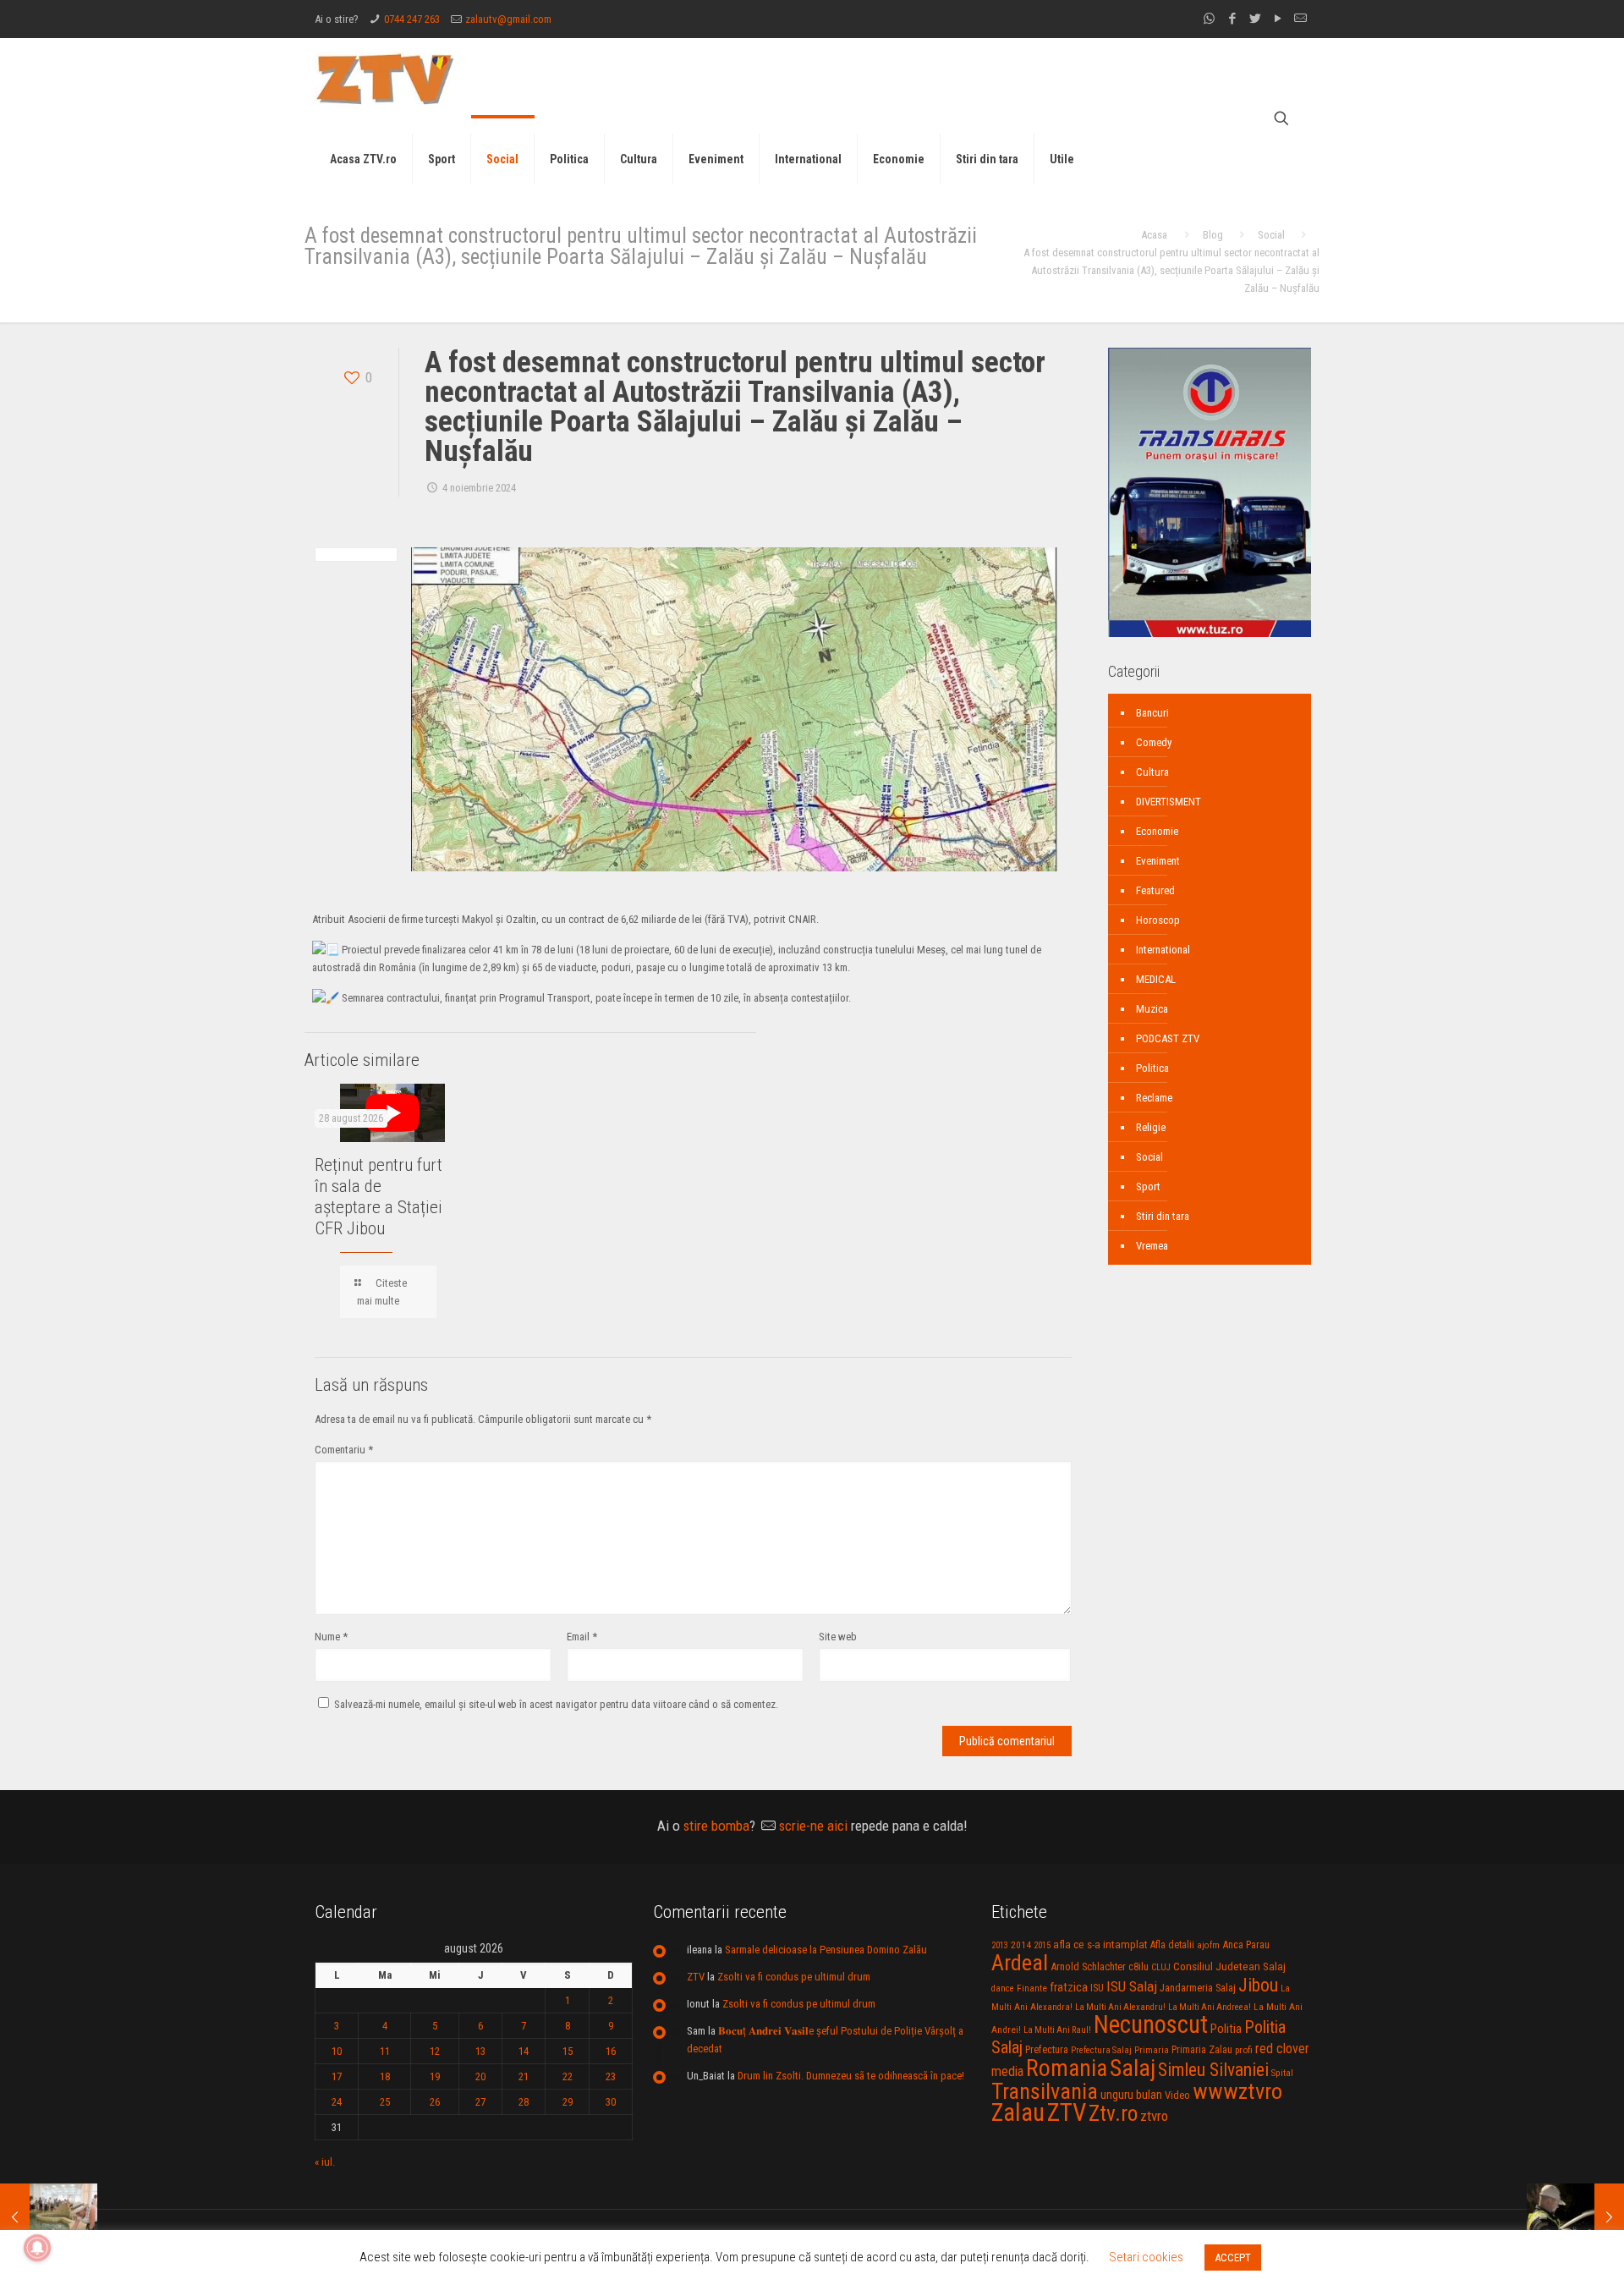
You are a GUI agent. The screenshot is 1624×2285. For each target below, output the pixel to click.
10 (337, 2051)
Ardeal (1020, 1963)
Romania (1067, 2068)
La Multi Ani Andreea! (1210, 2007)
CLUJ (1161, 1967)
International (1163, 950)
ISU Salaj (1132, 1986)
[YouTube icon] (1278, 19)
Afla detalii (1172, 1945)
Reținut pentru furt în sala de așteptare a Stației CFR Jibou (379, 1197)
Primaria (1152, 2050)
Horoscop (1158, 920)
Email (582, 1637)
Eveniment (1158, 861)
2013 (1000, 1945)
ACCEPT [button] (1233, 2258)
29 (568, 2102)
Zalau (1018, 2112)
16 (611, 2051)
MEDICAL (1156, 979)
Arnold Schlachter (1088, 1966)
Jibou (1258, 1985)
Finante (1032, 1988)
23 (611, 2076)
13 (480, 2051)
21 (524, 2076)
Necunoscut (1151, 2024)
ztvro (1154, 2116)
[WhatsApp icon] (1209, 19)
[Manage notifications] (37, 2248)
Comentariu (344, 1450)
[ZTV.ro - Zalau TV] (385, 78)
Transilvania (1045, 2091)
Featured (1155, 890)
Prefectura (1047, 2050)
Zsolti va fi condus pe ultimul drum (794, 1977)
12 (435, 2051)
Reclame (1154, 1098)
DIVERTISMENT (1169, 802)
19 (435, 2076)
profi (1244, 2050)
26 (435, 2102)
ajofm (1208, 1945)
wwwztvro (1237, 2091)
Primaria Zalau (1202, 2050)
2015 (1042, 1945)
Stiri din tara (1163, 1216)
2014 (1021, 1945)
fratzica (1069, 1987)
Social (1271, 235)
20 (480, 2076)
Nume (331, 1637)
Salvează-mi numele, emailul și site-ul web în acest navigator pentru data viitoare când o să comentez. (556, 1704)
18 (385, 2076)
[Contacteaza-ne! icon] (1300, 19)
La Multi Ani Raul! (1057, 2030)
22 (568, 2076)
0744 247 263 (412, 19)
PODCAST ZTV (1168, 1038)
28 (524, 2102)
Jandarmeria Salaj (1198, 1988)
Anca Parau (1246, 1944)
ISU (1097, 1988)
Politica (1152, 1068)
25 (385, 2102)
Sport (1148, 1186)
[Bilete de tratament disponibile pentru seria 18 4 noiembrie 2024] (49, 2217)
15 (568, 2051)
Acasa (1154, 235)
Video (1177, 2095)
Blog (1213, 235)
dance (1003, 1988)
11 (385, 2051)
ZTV (696, 1977)
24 (337, 2102)
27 (480, 2102)
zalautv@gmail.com (508, 19)
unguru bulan (1131, 2095)
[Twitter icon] (1255, 19)
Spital (1282, 2073)
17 (337, 2076)
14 (524, 2051)
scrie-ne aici (813, 1826)
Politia (1226, 2029)
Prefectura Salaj (1101, 2050)
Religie (1151, 1127)
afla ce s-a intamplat (1100, 1944)
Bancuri (1152, 713)
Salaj (1133, 2068)
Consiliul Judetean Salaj (1229, 1966)
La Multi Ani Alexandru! (1120, 2007)
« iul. (325, 2162)
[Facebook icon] (1232, 19)
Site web (838, 1637)
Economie (1157, 831)
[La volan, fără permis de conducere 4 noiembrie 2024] (1575, 2217)
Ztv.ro (1113, 2113)
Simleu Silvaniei (1213, 2070)
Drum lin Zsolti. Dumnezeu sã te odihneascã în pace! (851, 2076)
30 (611, 2102)
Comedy (1154, 742)
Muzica (1152, 1009)
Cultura (1152, 772)
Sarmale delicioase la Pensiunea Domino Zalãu (826, 1950)
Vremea (1152, 1246)
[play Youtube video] (392, 1113)
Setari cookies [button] (1146, 2257)
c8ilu (1138, 1966)
